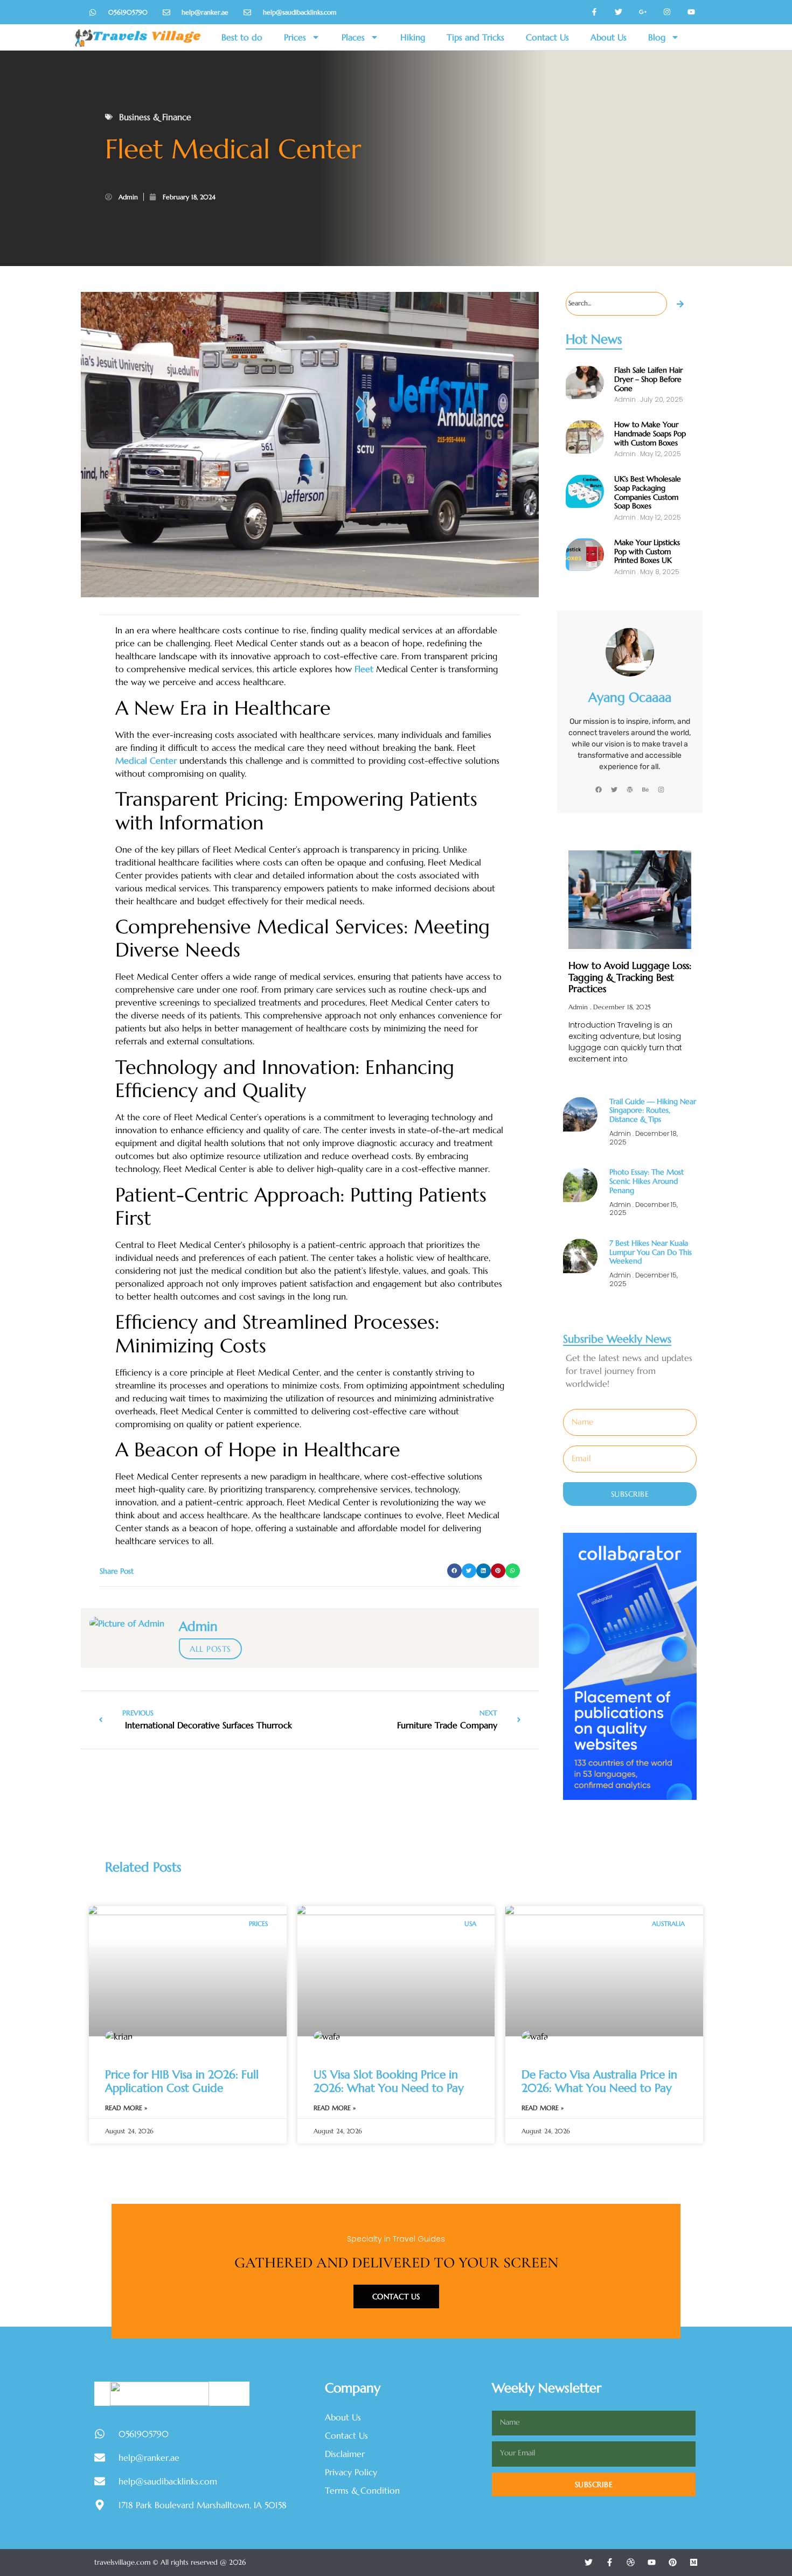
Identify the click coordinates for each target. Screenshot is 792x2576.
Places (353, 37)
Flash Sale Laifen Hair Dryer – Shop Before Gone (648, 379)
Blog (657, 37)
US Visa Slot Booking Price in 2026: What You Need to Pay (389, 2081)
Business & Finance (155, 117)
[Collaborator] (630, 1797)
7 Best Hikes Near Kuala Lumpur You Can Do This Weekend (651, 1252)
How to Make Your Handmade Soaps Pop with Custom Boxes (650, 434)
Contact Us (547, 37)
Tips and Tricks (475, 37)
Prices (295, 37)
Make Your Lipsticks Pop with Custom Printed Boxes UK (647, 551)
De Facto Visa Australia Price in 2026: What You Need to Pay (599, 2081)
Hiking (413, 37)
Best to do (242, 37)
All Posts (210, 1649)
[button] (454, 1571)
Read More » (126, 2108)
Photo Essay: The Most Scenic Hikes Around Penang (647, 1181)
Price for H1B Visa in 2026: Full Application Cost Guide (182, 2081)
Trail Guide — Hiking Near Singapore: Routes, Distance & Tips (653, 1111)
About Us (609, 37)
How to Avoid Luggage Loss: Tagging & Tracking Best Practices (630, 977)
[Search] (680, 304)
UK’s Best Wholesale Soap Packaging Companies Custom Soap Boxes (648, 492)
